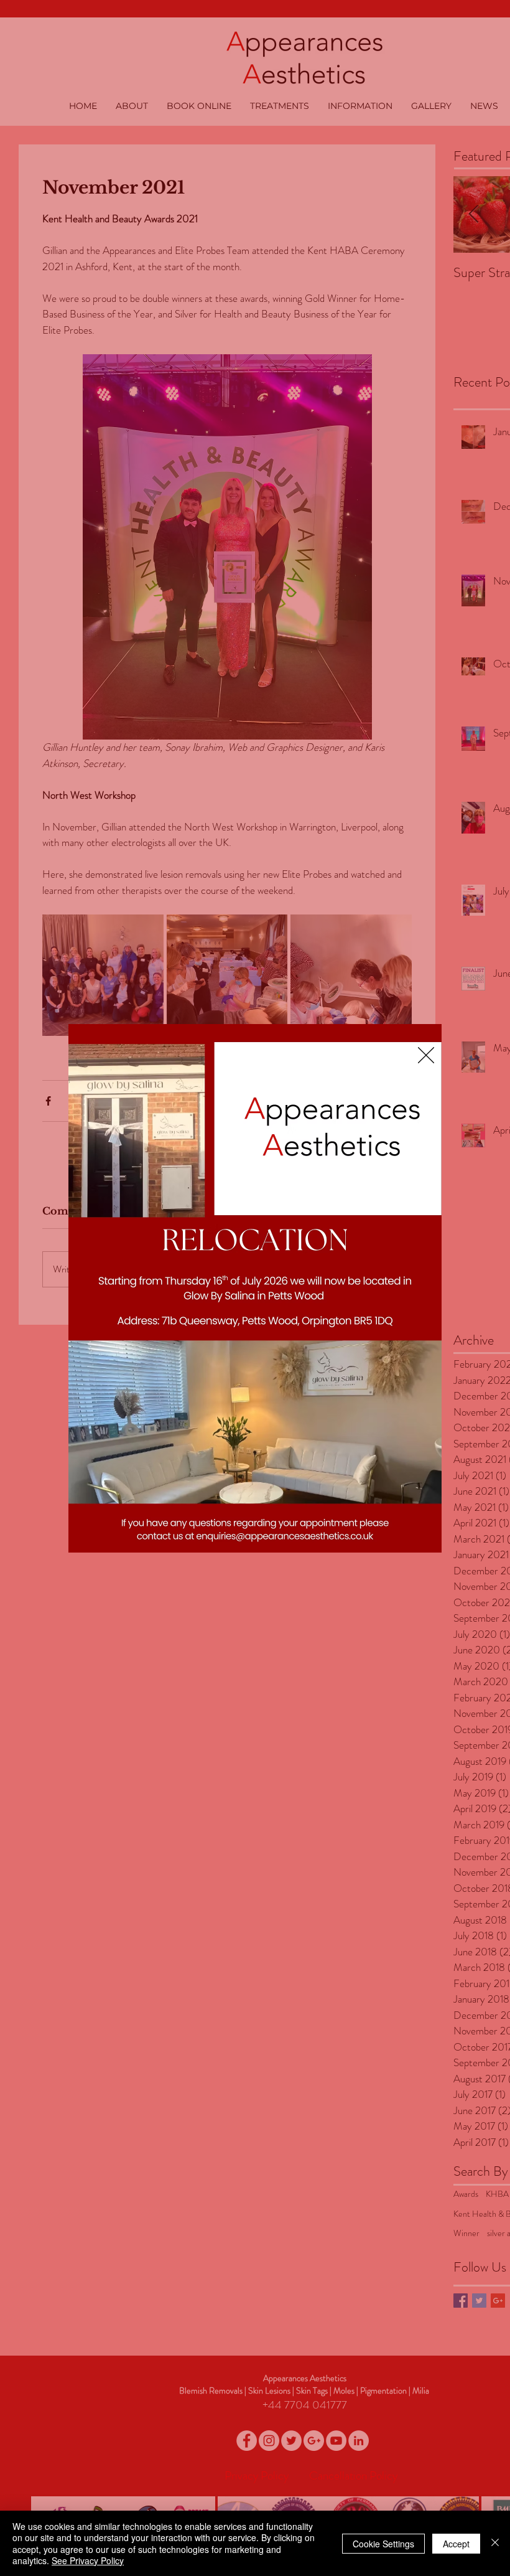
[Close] (495, 2543)
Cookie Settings (383, 2544)
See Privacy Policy (88, 2560)
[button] (426, 1055)
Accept (456, 2544)
